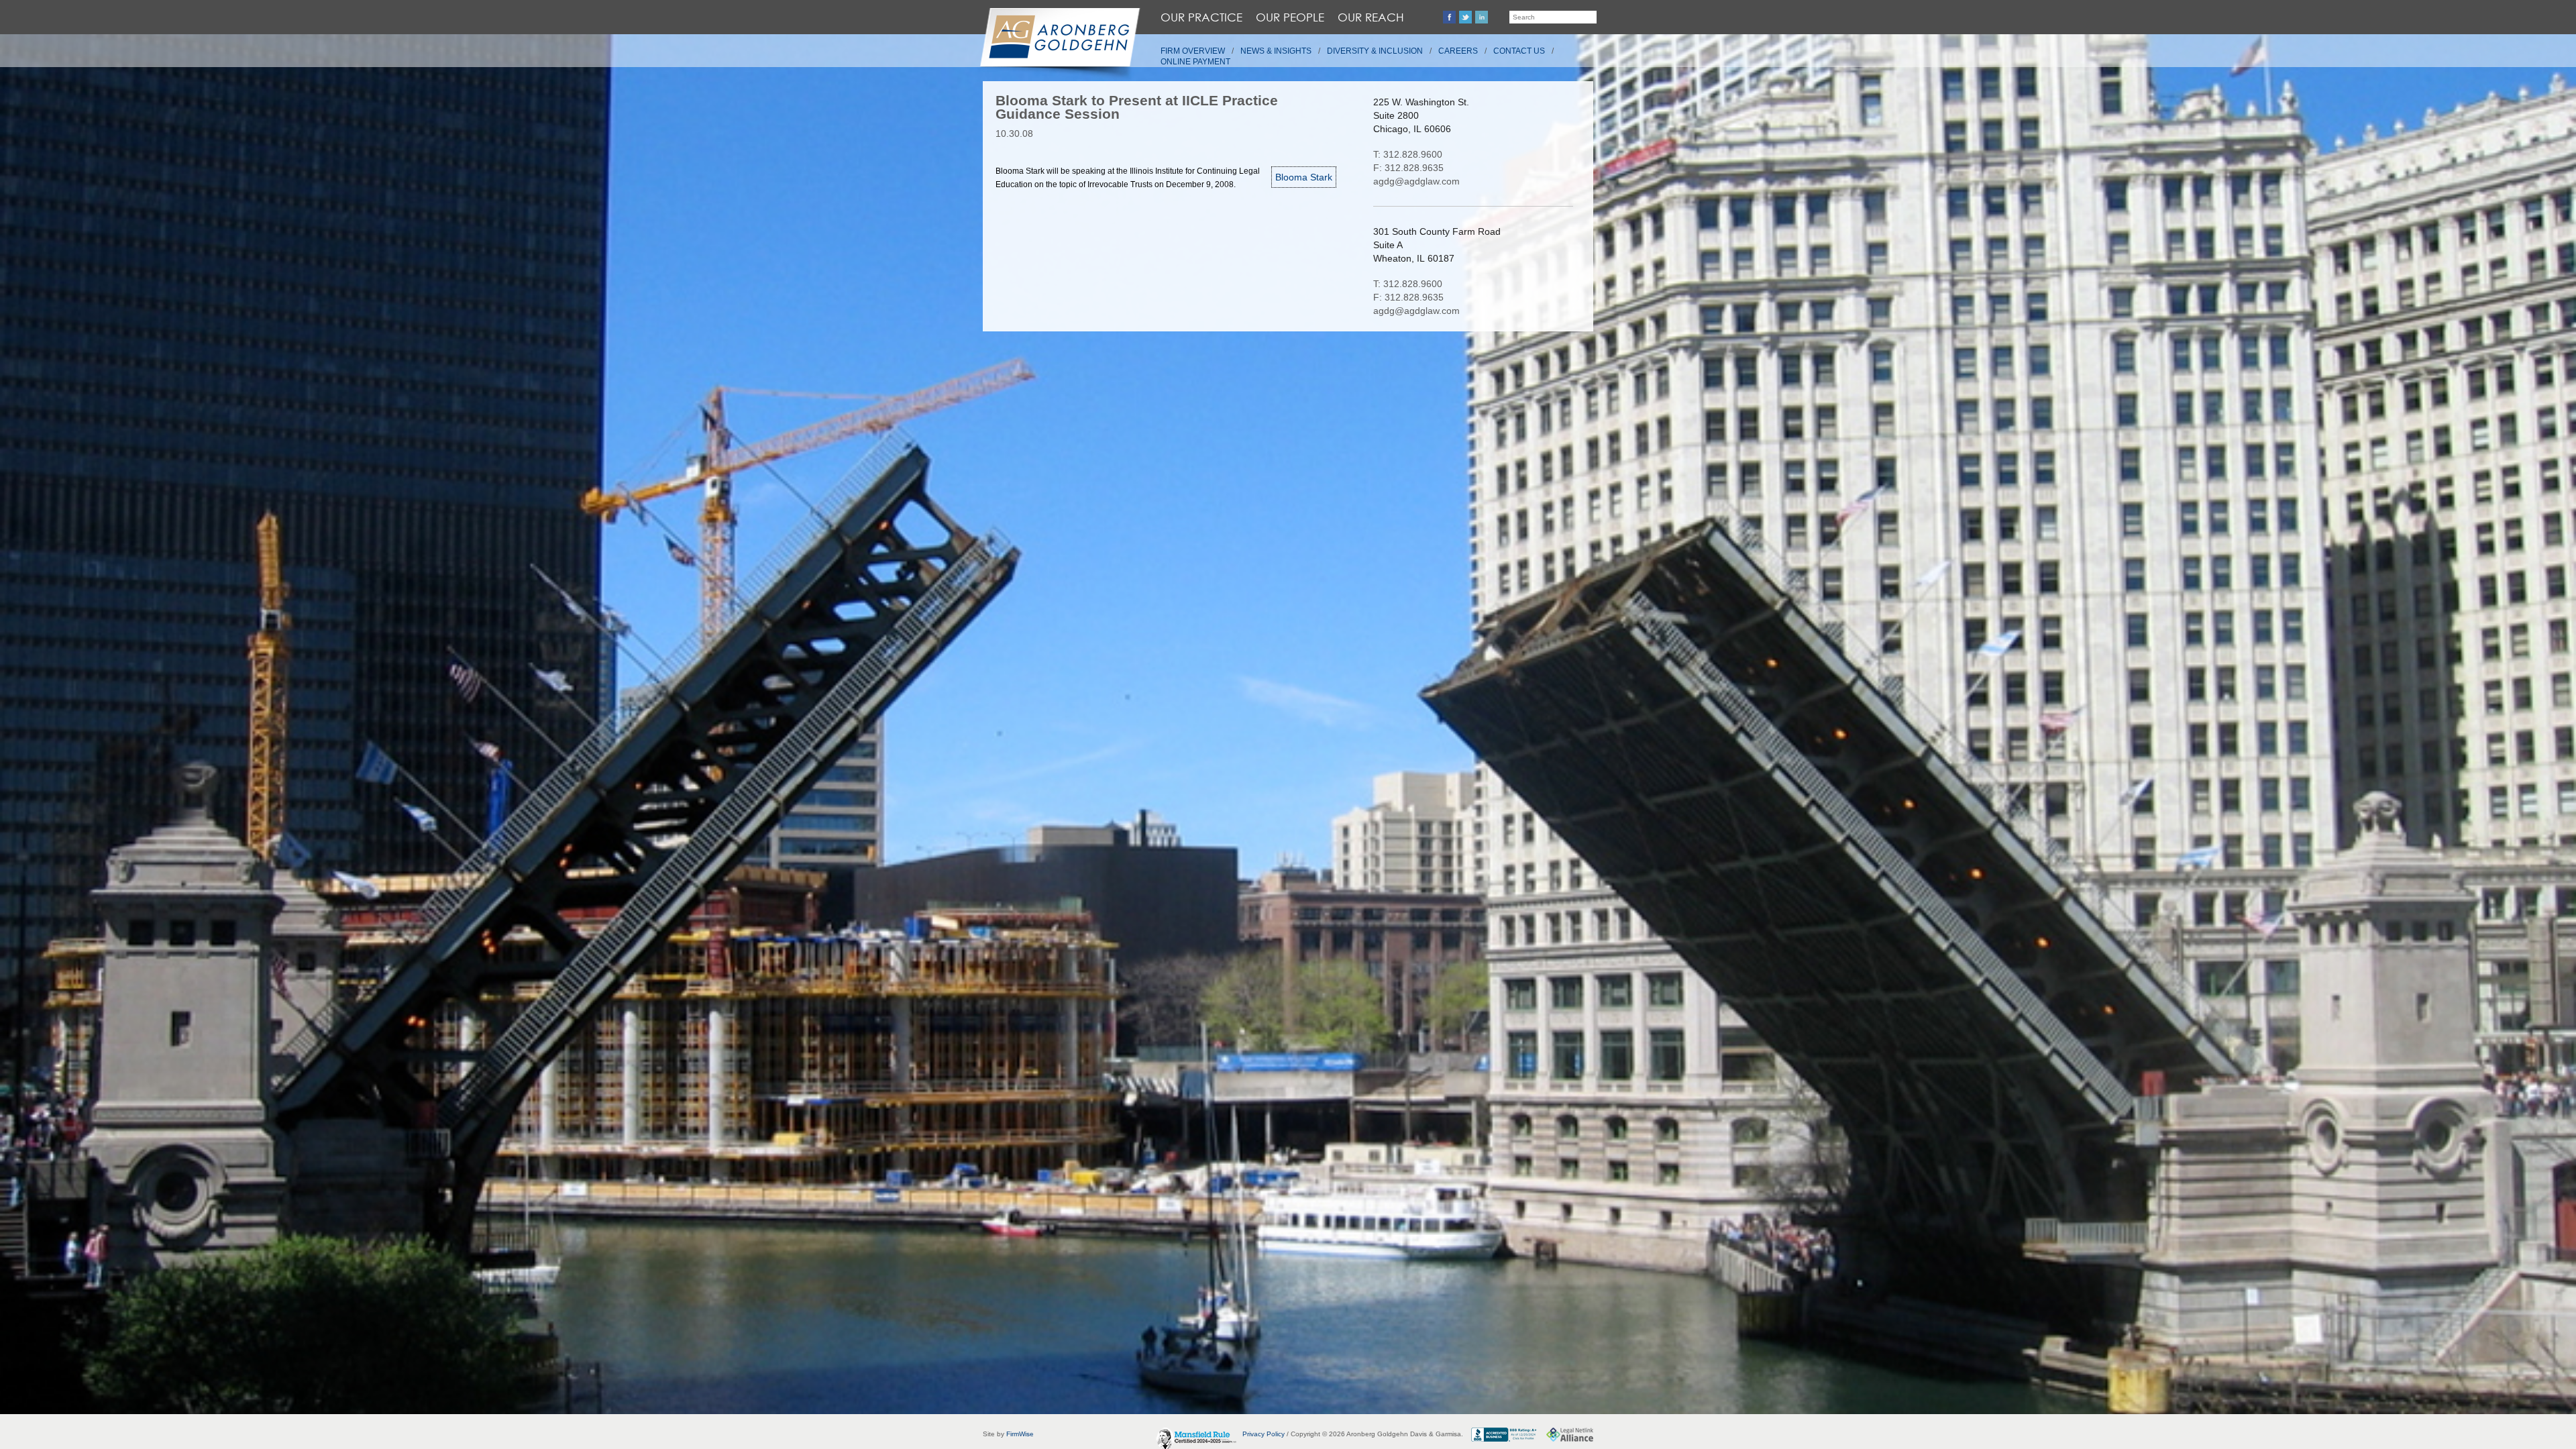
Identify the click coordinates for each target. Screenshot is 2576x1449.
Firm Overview (1193, 51)
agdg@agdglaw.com (1416, 181)
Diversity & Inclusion (1375, 51)
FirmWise (1020, 1434)
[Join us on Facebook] (1449, 17)
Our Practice (1201, 17)
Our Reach (1371, 17)
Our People (1290, 17)
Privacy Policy (1264, 1434)
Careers (1458, 51)
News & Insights (1276, 51)
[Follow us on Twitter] (1465, 17)
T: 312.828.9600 (1408, 154)
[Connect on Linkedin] (1482, 17)
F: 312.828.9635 (1408, 168)
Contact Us (1519, 51)
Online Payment (1195, 62)
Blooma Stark (1304, 177)
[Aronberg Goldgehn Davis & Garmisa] (1059, 44)
